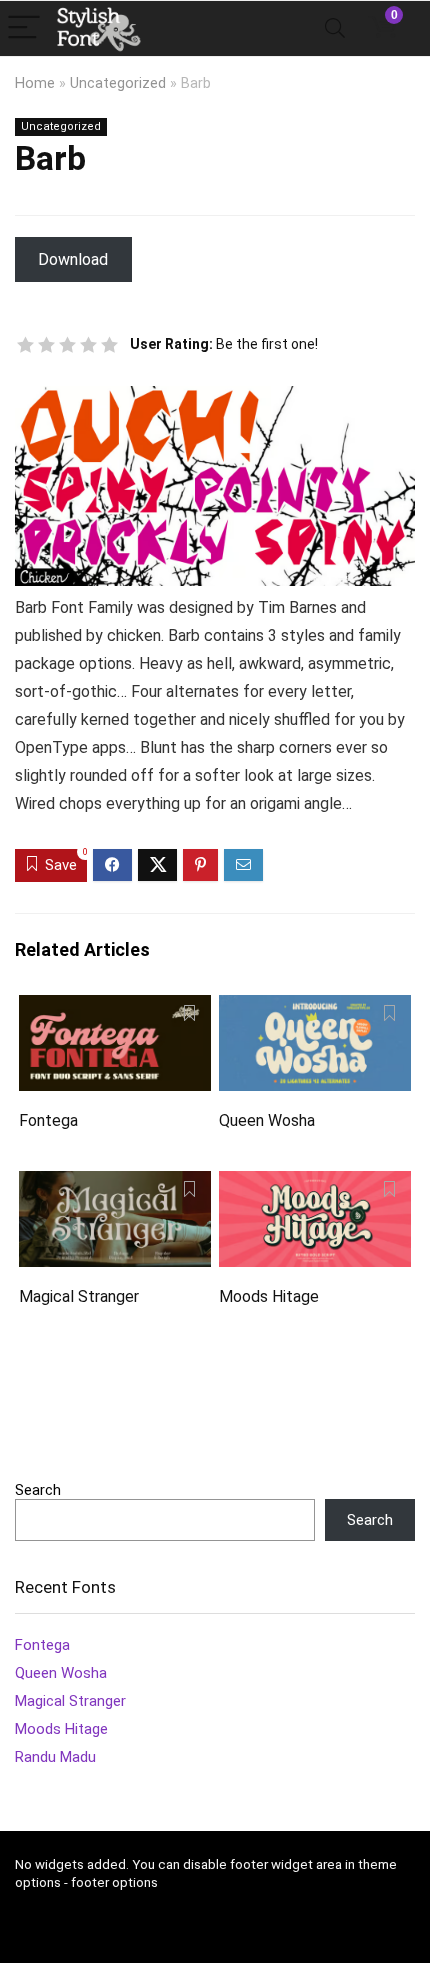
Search (38, 1490)
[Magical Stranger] (115, 1184)
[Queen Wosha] (315, 1008)
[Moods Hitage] (315, 1184)
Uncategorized (118, 83)
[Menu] (24, 28)
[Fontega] (115, 1008)
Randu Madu (55, 1757)
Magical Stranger (79, 1296)
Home (35, 83)
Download (73, 259)
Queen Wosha (267, 1120)
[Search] (335, 28)
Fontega (48, 1120)
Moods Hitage (269, 1296)
